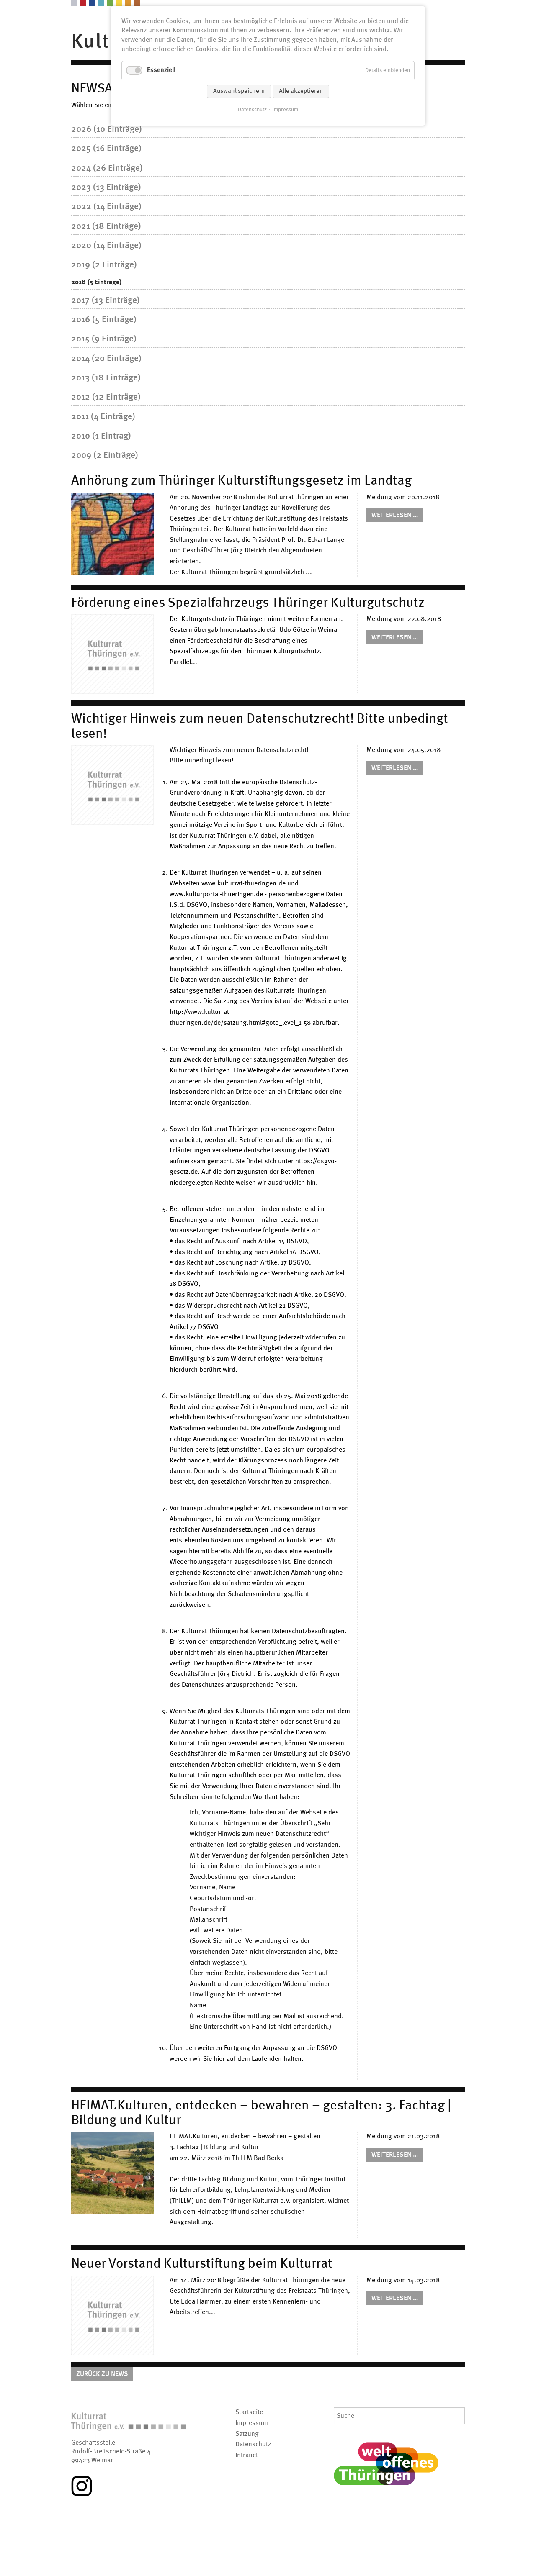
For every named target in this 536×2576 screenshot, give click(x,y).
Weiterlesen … (397, 517)
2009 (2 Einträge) (105, 455)
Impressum (285, 110)
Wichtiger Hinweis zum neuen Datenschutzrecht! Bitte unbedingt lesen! (260, 727)
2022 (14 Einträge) (106, 207)
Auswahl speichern (239, 91)
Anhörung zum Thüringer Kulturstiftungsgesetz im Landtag (241, 481)
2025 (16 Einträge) (106, 149)
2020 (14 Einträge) (106, 246)
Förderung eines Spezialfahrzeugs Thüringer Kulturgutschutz (248, 603)
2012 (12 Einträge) (106, 397)
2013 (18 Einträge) (106, 378)
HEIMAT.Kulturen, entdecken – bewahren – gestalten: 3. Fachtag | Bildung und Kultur (261, 2113)
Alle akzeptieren (301, 91)
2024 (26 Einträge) (107, 168)
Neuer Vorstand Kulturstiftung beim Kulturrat (202, 2264)
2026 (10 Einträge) (107, 130)
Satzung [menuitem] (247, 2434)
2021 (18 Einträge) (106, 227)
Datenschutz (252, 110)
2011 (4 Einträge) (103, 417)
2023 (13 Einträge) (106, 188)
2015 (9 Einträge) (104, 339)
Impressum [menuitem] (252, 2423)
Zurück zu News (102, 2374)
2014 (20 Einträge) (106, 359)
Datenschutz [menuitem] (253, 2445)
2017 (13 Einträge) (106, 301)
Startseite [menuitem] (249, 2412)
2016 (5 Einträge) (104, 320)
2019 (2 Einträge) (104, 265)
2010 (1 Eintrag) (101, 436)
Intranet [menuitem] (247, 2455)
